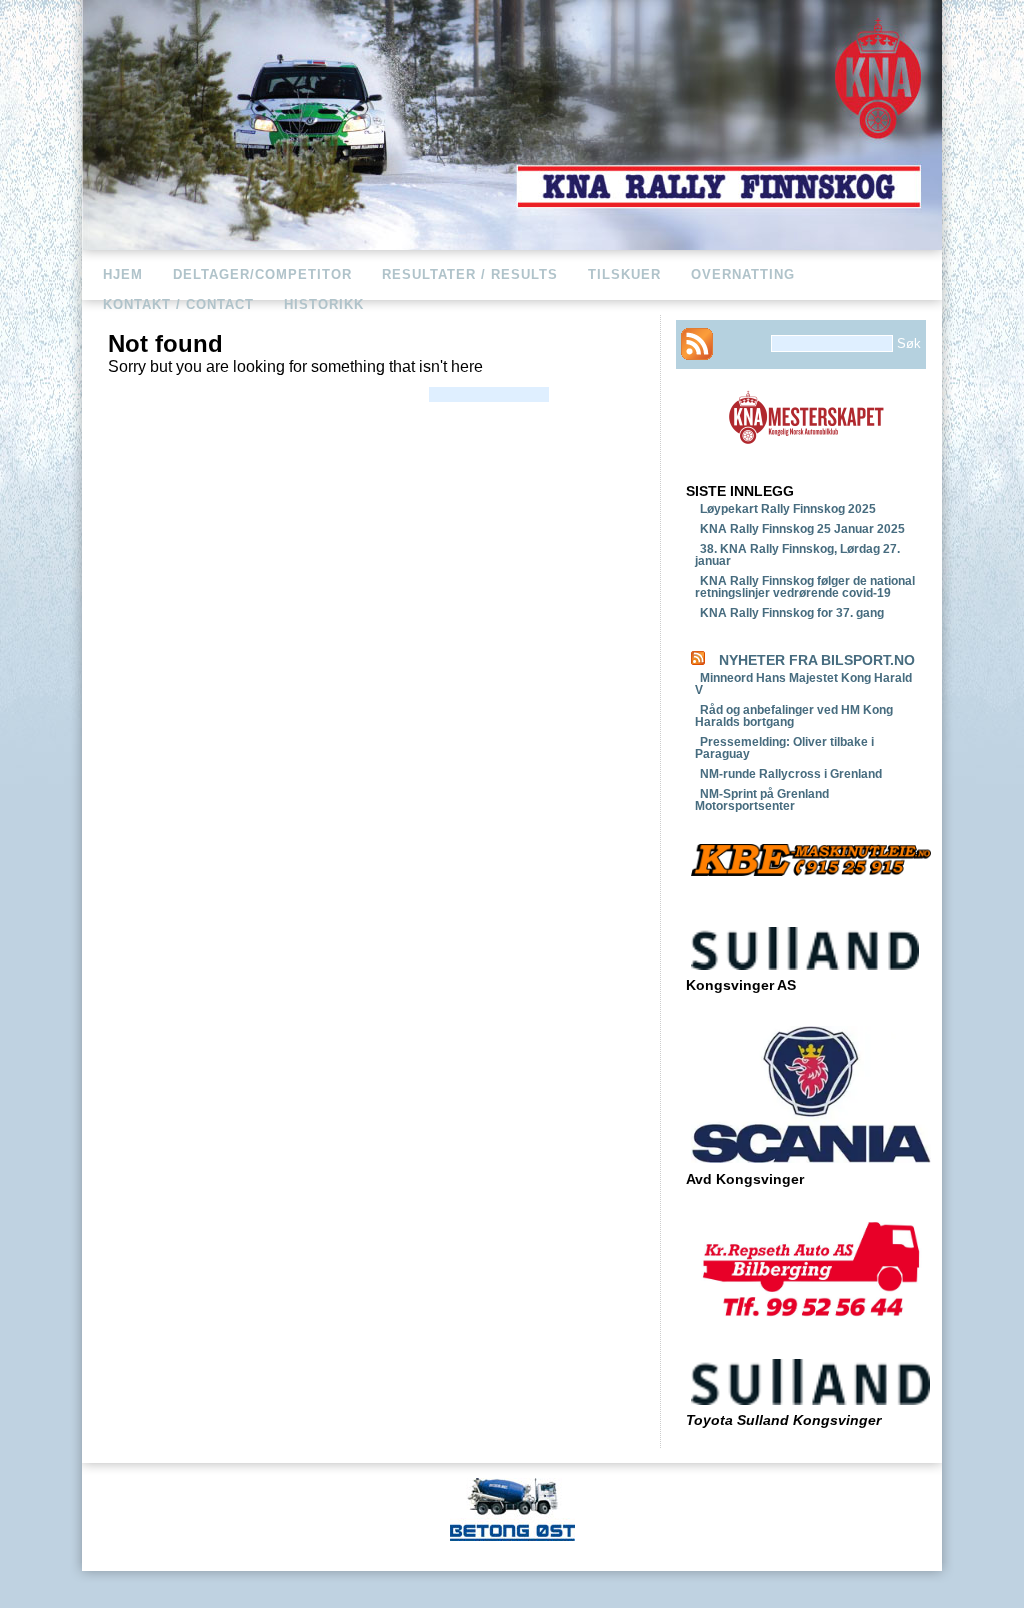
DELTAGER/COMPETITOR (262, 274)
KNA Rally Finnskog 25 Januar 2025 (802, 529)
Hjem (123, 274)
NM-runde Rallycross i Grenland (791, 774)
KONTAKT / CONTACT (178, 304)
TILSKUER (624, 274)
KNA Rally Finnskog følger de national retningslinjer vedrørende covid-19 (805, 587)
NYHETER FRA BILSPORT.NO (817, 660)
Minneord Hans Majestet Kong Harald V (803, 684)
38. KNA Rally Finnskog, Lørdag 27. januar (797, 555)
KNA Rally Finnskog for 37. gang (792, 613)
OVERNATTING (743, 274)
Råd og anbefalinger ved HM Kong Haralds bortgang (794, 716)
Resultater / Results (470, 274)
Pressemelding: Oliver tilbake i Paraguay (784, 748)
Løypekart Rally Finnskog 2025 (788, 509)
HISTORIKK (324, 304)
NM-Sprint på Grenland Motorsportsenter (762, 800)
